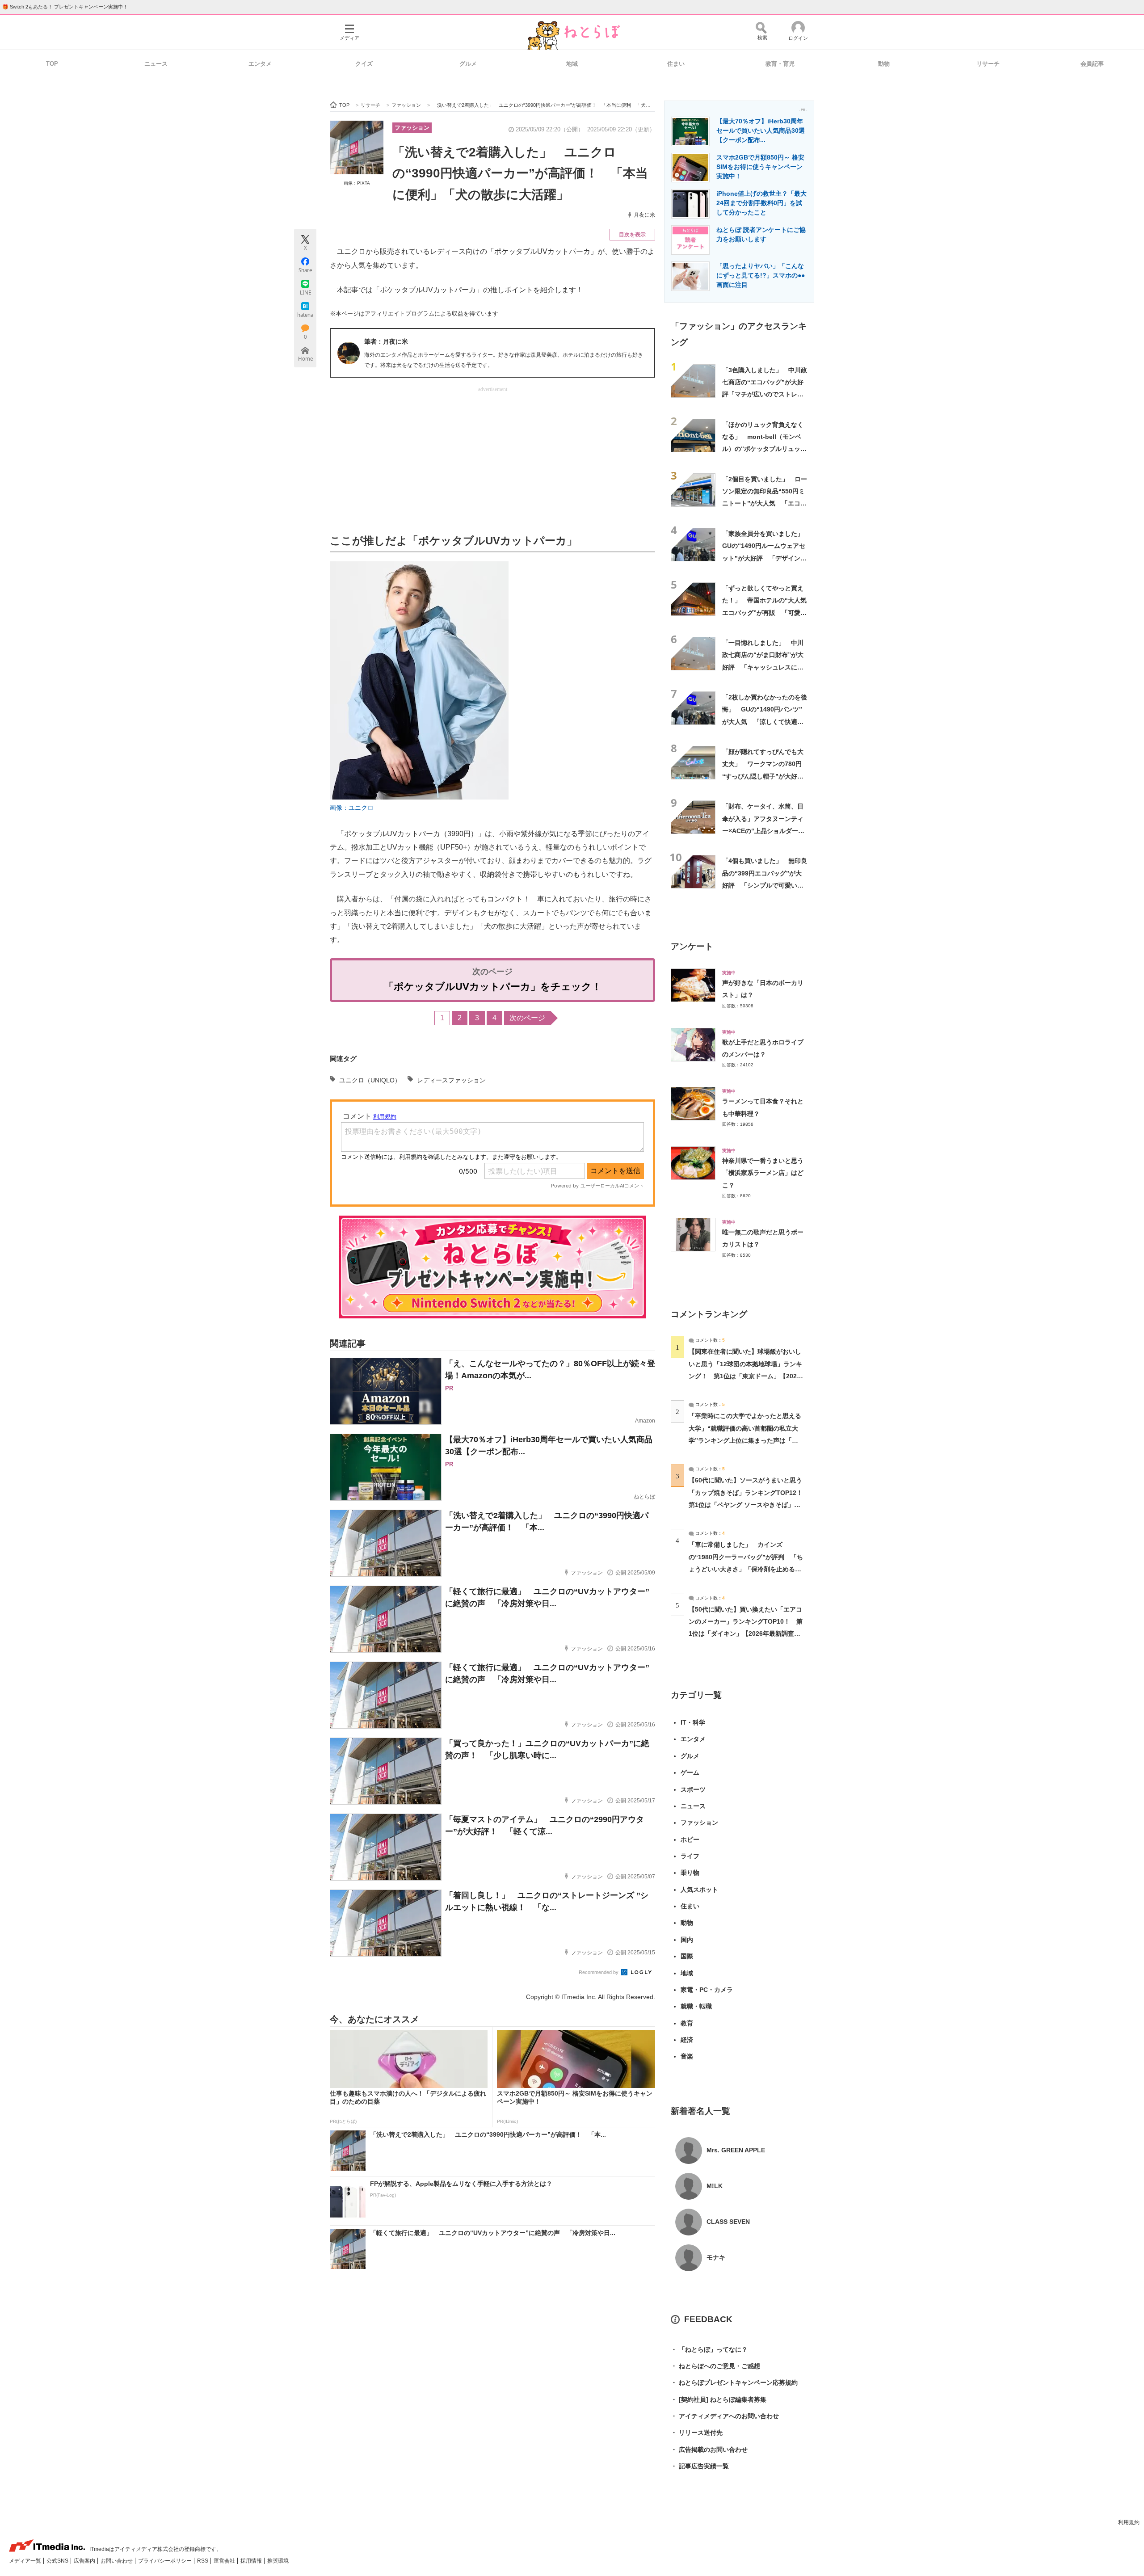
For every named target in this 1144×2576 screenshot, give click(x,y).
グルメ (468, 64)
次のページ (527, 1018)
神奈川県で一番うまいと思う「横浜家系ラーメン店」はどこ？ (763, 1173)
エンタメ (260, 64)
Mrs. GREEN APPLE (736, 2150)
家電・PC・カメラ (707, 1990)
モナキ (716, 2257)
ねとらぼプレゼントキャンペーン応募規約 (734, 2382)
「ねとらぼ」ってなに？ (709, 2349)
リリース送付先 (697, 2433)
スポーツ (693, 1789)
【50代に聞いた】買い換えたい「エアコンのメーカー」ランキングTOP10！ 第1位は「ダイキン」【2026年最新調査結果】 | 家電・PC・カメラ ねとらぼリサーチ (746, 1634)
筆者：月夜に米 (386, 341)
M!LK (715, 2186)
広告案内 (85, 2561)
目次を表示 (632, 235)
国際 (687, 1956)
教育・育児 (780, 64)
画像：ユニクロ (352, 808)
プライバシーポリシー (166, 2561)
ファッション (412, 128)
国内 (687, 1940)
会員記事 (1092, 64)
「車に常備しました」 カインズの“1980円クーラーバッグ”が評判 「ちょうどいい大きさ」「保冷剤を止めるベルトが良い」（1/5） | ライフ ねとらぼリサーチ (746, 1569)
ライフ (690, 1856)
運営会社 (225, 2561)
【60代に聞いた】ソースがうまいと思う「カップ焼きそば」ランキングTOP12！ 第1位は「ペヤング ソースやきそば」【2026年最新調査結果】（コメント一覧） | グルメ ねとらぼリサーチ (749, 1505)
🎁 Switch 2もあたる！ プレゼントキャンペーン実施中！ (65, 7)
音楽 (687, 2056)
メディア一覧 (26, 2561)
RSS (203, 2561)
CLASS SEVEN (728, 2222)
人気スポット (699, 1890)
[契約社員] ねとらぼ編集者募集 (719, 2399)
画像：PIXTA (357, 183)
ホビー (690, 1839)
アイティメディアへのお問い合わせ (725, 2416)
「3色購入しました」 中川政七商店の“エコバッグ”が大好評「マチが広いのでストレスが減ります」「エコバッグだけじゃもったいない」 (765, 394)
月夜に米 (644, 215)
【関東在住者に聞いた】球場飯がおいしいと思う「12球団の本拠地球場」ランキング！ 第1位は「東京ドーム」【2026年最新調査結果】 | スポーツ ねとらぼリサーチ (745, 1376)
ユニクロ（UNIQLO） (370, 1080)
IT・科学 (693, 1722)
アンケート (692, 946)
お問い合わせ (117, 2561)
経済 (687, 2040)
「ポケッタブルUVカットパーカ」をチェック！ (493, 987)
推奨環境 (278, 2561)
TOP (52, 64)
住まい (676, 64)
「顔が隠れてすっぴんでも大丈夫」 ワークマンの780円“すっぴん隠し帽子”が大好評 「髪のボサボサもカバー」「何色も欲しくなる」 (766, 776)
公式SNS (58, 2561)
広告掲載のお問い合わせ (709, 2450)
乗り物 (690, 1873)
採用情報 (252, 2561)
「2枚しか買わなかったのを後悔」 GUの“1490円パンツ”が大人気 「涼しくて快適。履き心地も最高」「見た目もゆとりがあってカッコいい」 (765, 722)
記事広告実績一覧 (700, 2466)
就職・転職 (696, 2006)
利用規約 (1129, 2522)
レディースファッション (451, 1080)
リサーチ (988, 64)
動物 (884, 64)
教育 (687, 2023)
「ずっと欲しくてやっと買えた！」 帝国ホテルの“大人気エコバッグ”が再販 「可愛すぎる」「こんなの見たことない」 (764, 612)
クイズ (364, 64)
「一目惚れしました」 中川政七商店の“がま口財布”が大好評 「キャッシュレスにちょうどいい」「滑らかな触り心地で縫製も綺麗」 (763, 667)
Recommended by (599, 1972)
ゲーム (690, 1772)
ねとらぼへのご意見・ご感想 (715, 2366)
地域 (572, 64)
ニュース (156, 64)
